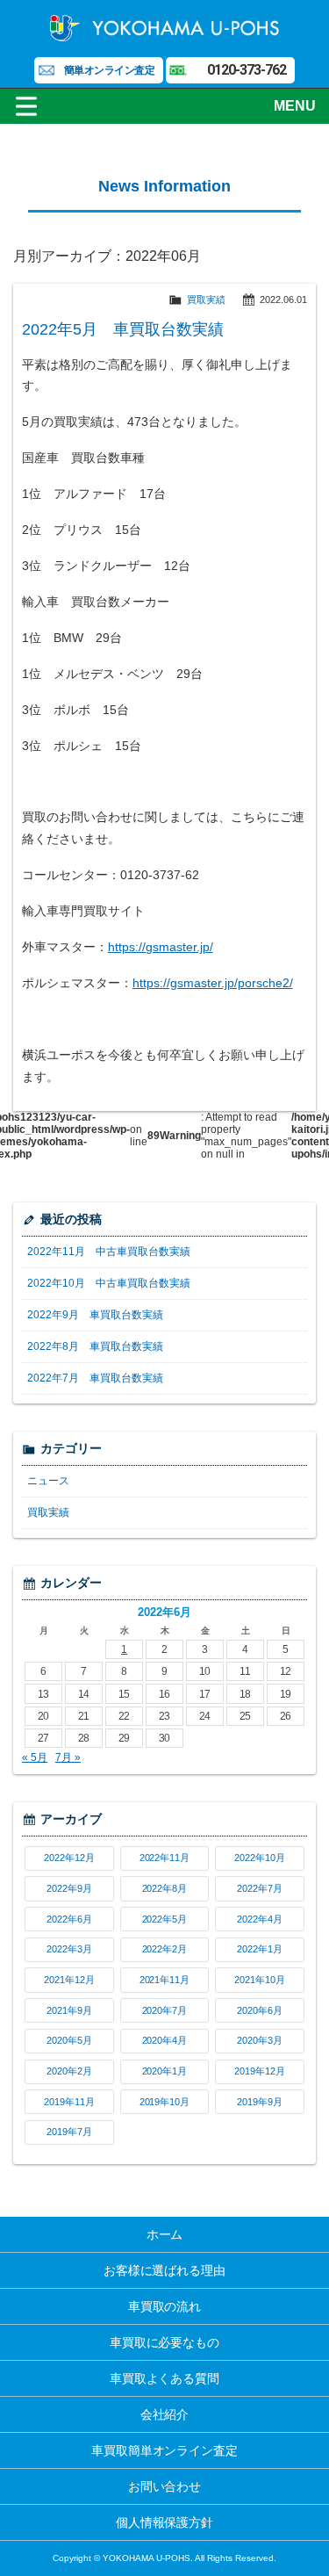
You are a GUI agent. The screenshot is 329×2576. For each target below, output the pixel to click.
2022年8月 (165, 1888)
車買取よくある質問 (165, 2378)
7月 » (68, 1757)
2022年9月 (69, 1888)
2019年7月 (69, 2132)
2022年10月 (260, 1858)
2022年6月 (69, 1919)
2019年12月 (260, 2071)
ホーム (165, 2234)
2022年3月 (69, 1949)
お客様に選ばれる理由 (165, 2270)
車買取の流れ (165, 2306)
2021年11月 (165, 1980)
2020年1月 (165, 2071)
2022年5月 (165, 1919)
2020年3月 (260, 2040)
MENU (295, 106)
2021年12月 (69, 1980)
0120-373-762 (247, 70)
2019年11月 (69, 2102)
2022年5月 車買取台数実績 (123, 329)
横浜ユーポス (164, 26)
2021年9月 (69, 2010)
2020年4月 (165, 2040)
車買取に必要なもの (165, 2342)
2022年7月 (260, 1888)
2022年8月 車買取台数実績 (95, 1346)
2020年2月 (69, 2071)
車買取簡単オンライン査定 (165, 2450)
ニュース (48, 1481)
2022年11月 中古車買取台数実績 (109, 1252)
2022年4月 (260, 1919)
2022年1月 (260, 1949)
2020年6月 (260, 2010)
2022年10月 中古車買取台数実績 (109, 1283)
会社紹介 (165, 2414)
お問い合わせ (165, 2486)
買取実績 (206, 299)
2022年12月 (69, 1858)
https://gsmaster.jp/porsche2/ (213, 983)
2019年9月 (260, 2102)
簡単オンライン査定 (110, 70)
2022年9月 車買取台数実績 (95, 1315)
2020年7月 (165, 2010)
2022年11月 (165, 1858)
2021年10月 (260, 1980)
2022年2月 (165, 1949)
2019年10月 (165, 2102)
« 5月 (35, 1757)
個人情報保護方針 (165, 2522)
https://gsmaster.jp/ (161, 947)
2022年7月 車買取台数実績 (95, 1378)
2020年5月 (69, 2040)
